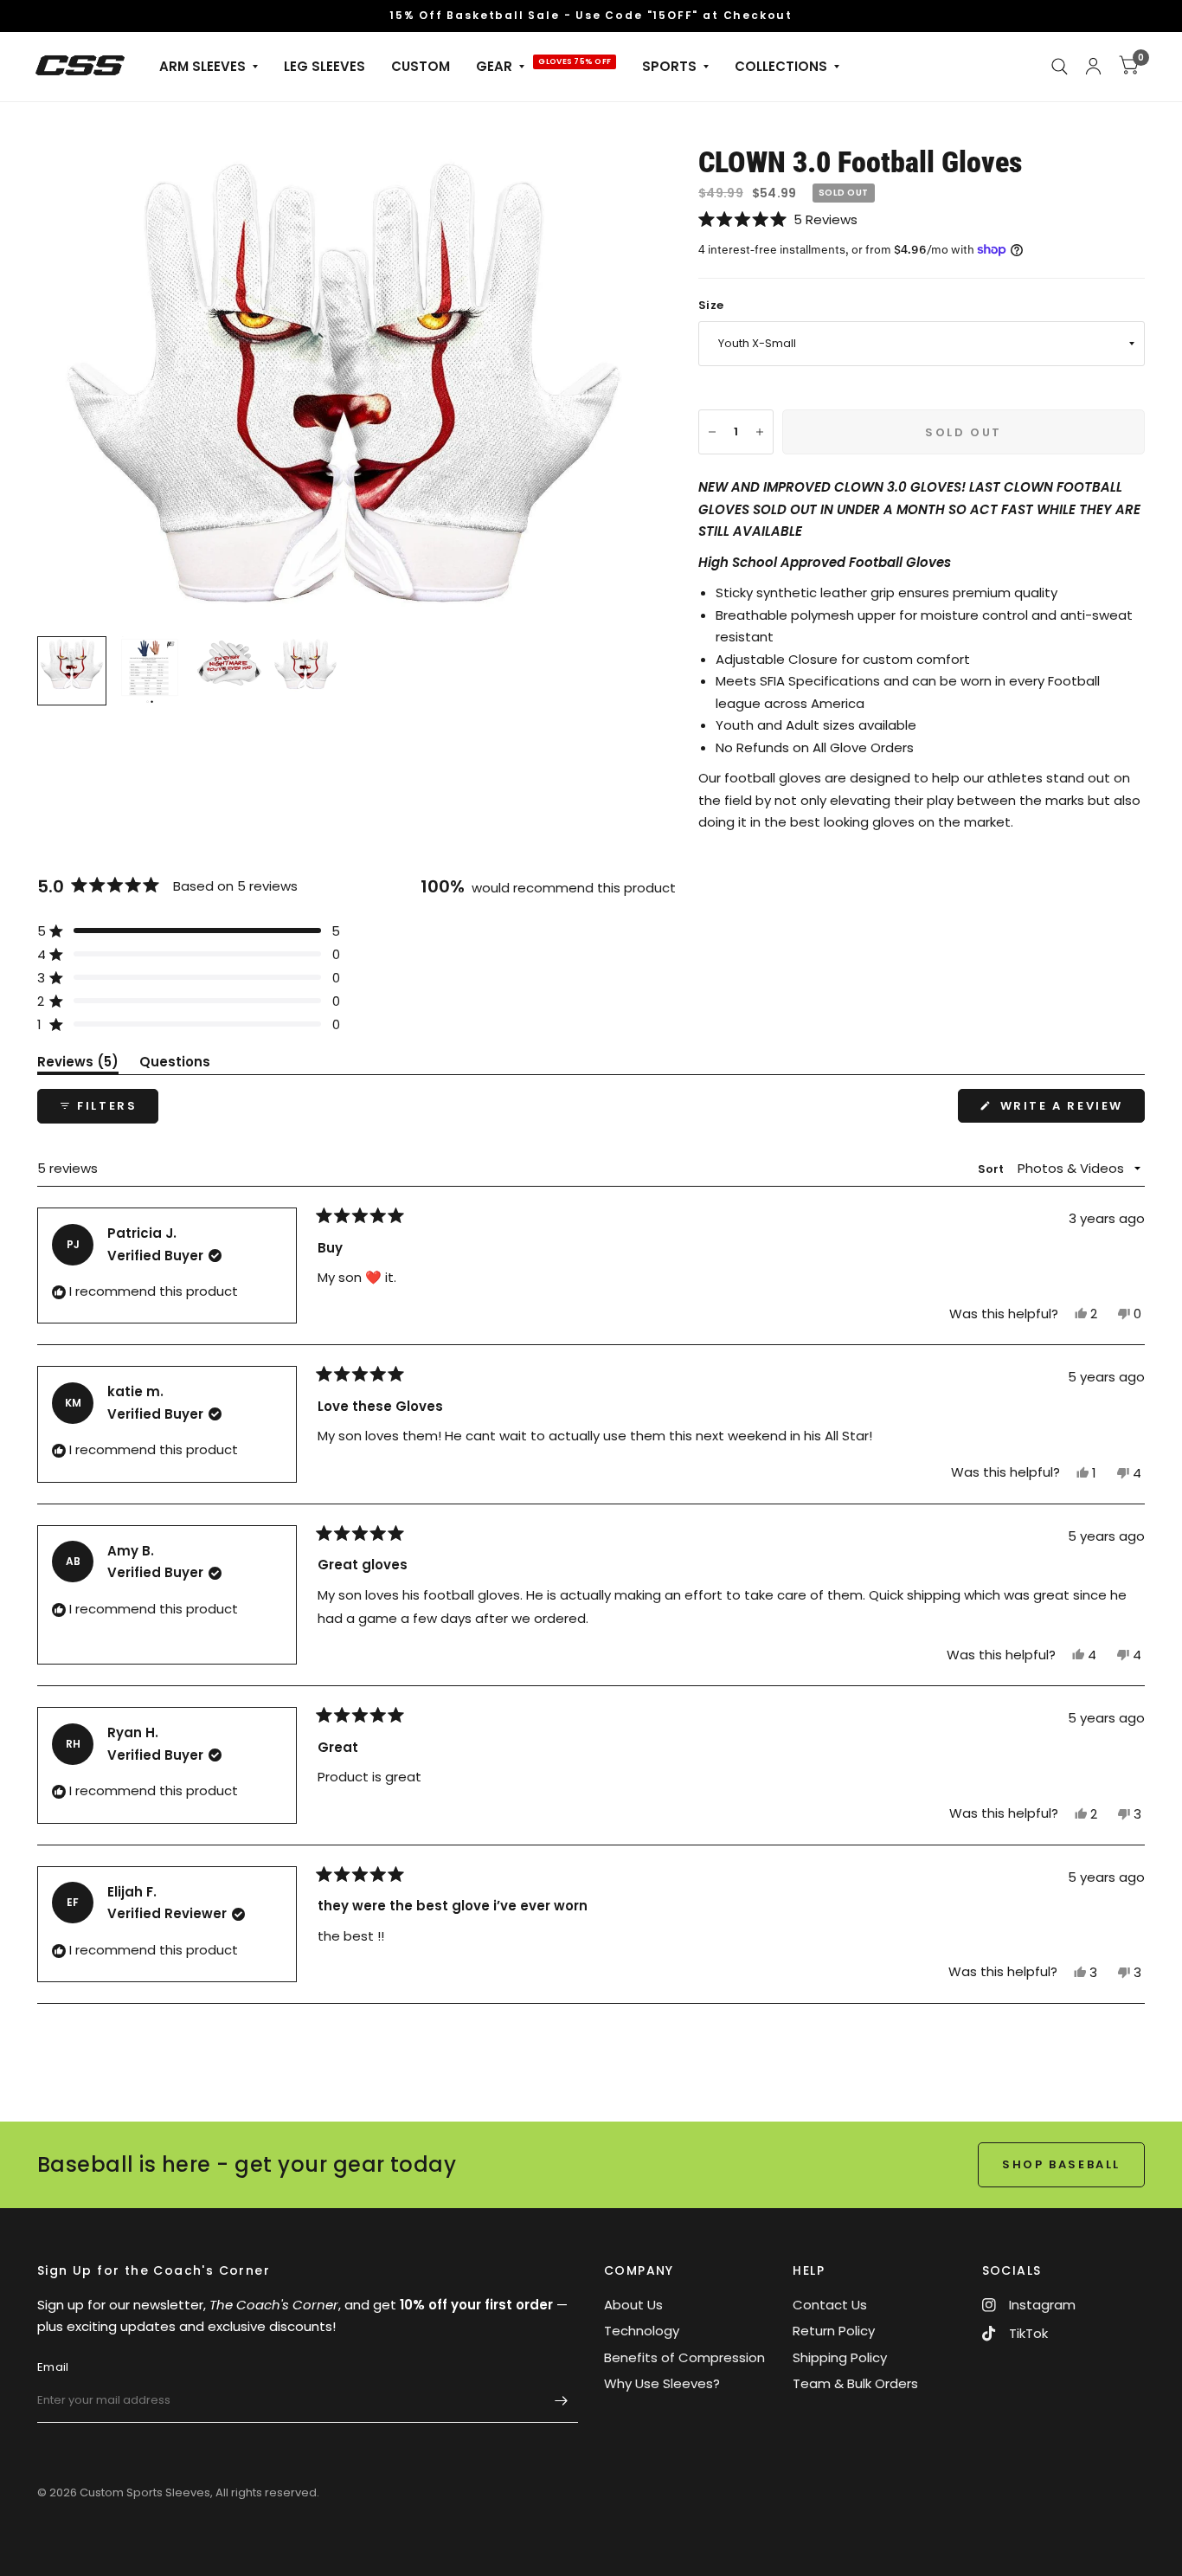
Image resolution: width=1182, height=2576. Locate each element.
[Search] (1060, 67)
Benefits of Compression (684, 2357)
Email (53, 2367)
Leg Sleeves (324, 66)
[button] (922, 219)
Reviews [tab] (78, 1065)
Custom (421, 66)
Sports (669, 66)
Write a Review (1066, 1110)
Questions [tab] (175, 1065)
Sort (992, 1169)
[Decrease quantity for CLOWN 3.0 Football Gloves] (712, 432)
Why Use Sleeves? (662, 2383)
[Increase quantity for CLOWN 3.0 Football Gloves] (760, 432)
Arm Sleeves (202, 66)
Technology (642, 2331)
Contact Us (830, 2305)
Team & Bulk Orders (855, 2383)
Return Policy (834, 2331)
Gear (494, 66)
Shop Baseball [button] (1061, 2164)
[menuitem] (209, 67)
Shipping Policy (840, 2357)
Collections (781, 66)
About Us (633, 2305)
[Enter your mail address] (561, 2400)
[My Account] (1093, 67)
